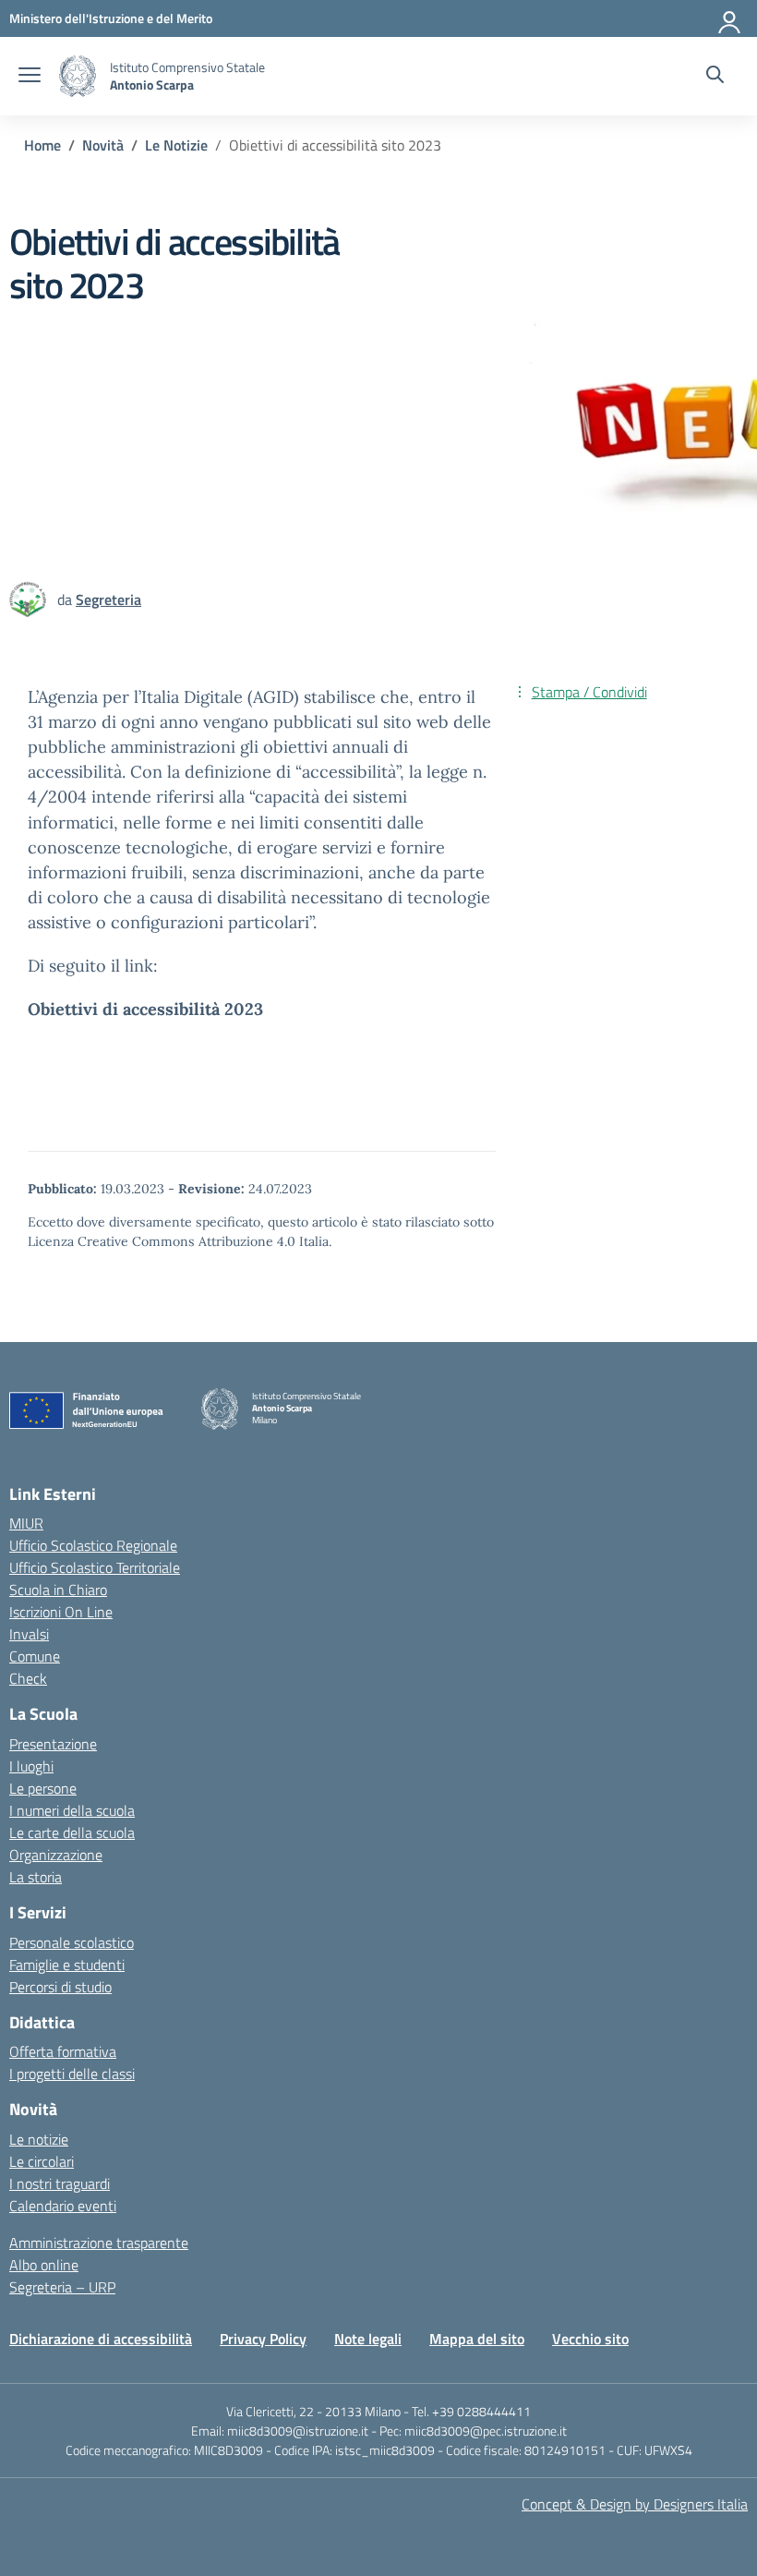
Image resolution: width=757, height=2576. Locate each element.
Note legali (368, 2339)
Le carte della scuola (72, 1832)
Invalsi (29, 1634)
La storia (36, 1877)
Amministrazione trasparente (99, 2243)
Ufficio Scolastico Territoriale (95, 1567)
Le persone (43, 1788)
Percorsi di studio (60, 1987)
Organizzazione (56, 1855)
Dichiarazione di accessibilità (101, 2339)
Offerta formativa (63, 2051)
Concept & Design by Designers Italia (635, 2504)
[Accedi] (730, 18)
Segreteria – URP (62, 2287)
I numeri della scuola (72, 1810)
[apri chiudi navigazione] (30, 77)
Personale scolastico (72, 1942)
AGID (273, 697)
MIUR (26, 1523)
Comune (35, 1656)
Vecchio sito (590, 2339)
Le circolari (42, 2161)
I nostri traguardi (60, 2183)
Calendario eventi (63, 2206)
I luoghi (31, 1766)
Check (28, 1678)
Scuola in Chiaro (58, 1590)
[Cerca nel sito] (715, 77)
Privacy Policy (263, 2339)
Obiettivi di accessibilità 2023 (145, 1009)
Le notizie (39, 2139)
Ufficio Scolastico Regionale (93, 1545)
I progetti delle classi (72, 2074)
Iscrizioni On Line (61, 1612)
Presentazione (53, 1744)
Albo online (44, 2265)
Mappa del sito (477, 2339)
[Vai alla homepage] (78, 76)
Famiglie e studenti (67, 1965)
